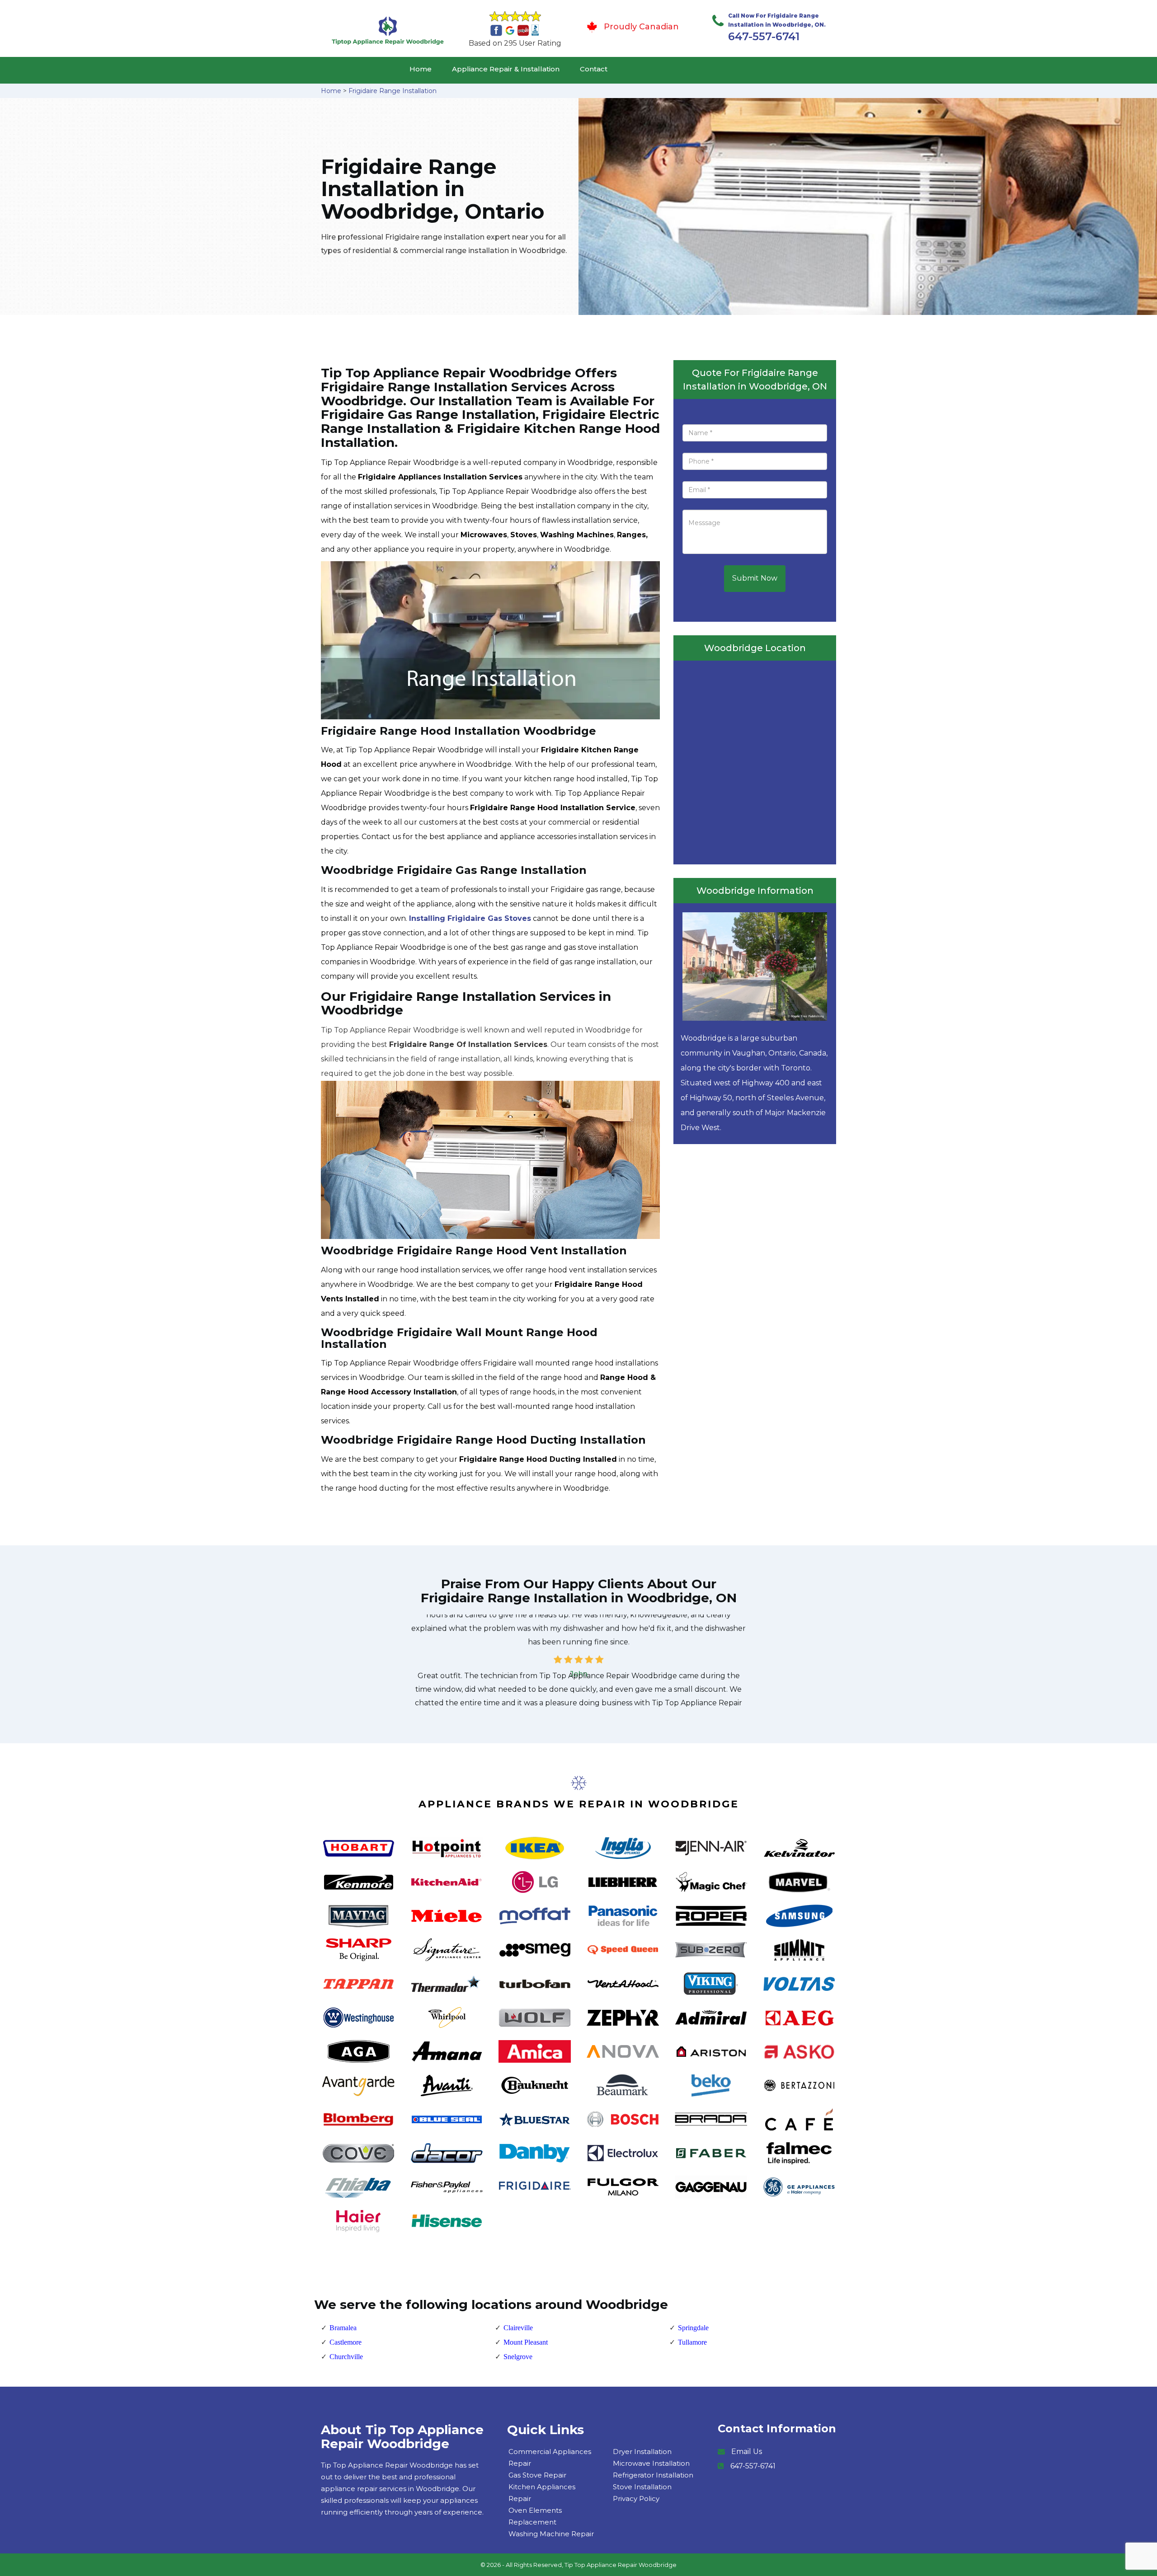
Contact (594, 69)
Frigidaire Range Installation (393, 91)
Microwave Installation (651, 2463)
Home (421, 69)
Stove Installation (642, 2487)
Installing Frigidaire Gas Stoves (470, 918)
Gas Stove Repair (537, 2475)
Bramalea (343, 2328)
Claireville (518, 2328)
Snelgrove (518, 2357)
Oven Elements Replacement (535, 2516)
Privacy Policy (636, 2499)
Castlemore (346, 2342)
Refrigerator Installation (653, 2475)
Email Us (747, 2452)
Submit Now (755, 578)
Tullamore (692, 2342)
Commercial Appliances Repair (550, 2457)
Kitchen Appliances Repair (542, 2493)
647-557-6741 (764, 36)
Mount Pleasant (526, 2342)
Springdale (693, 2328)
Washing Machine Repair (551, 2534)
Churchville (346, 2357)
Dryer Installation (642, 2452)
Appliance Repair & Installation (506, 69)
